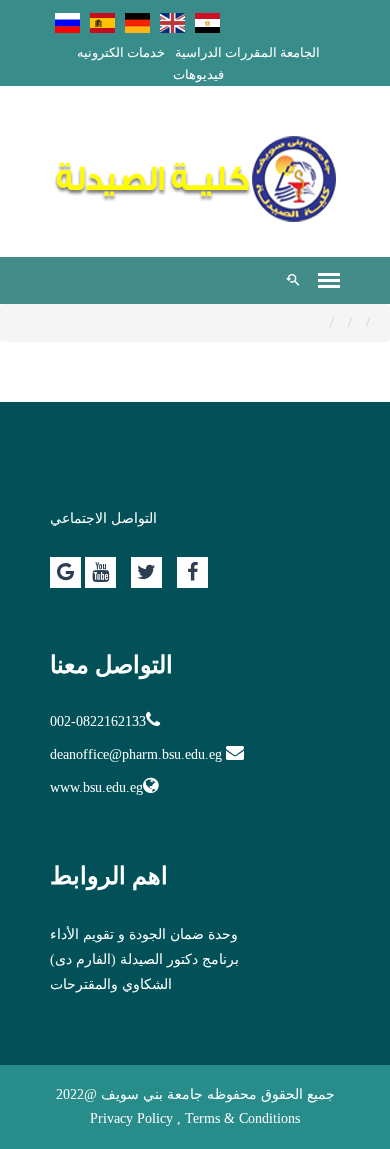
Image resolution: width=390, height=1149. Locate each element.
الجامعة (300, 52)
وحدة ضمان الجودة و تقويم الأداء (144, 934)
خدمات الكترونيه (121, 52)
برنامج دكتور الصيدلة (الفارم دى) (144, 959)
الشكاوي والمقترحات (111, 984)
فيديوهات (198, 74)
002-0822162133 (98, 721)
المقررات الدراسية (226, 52)
